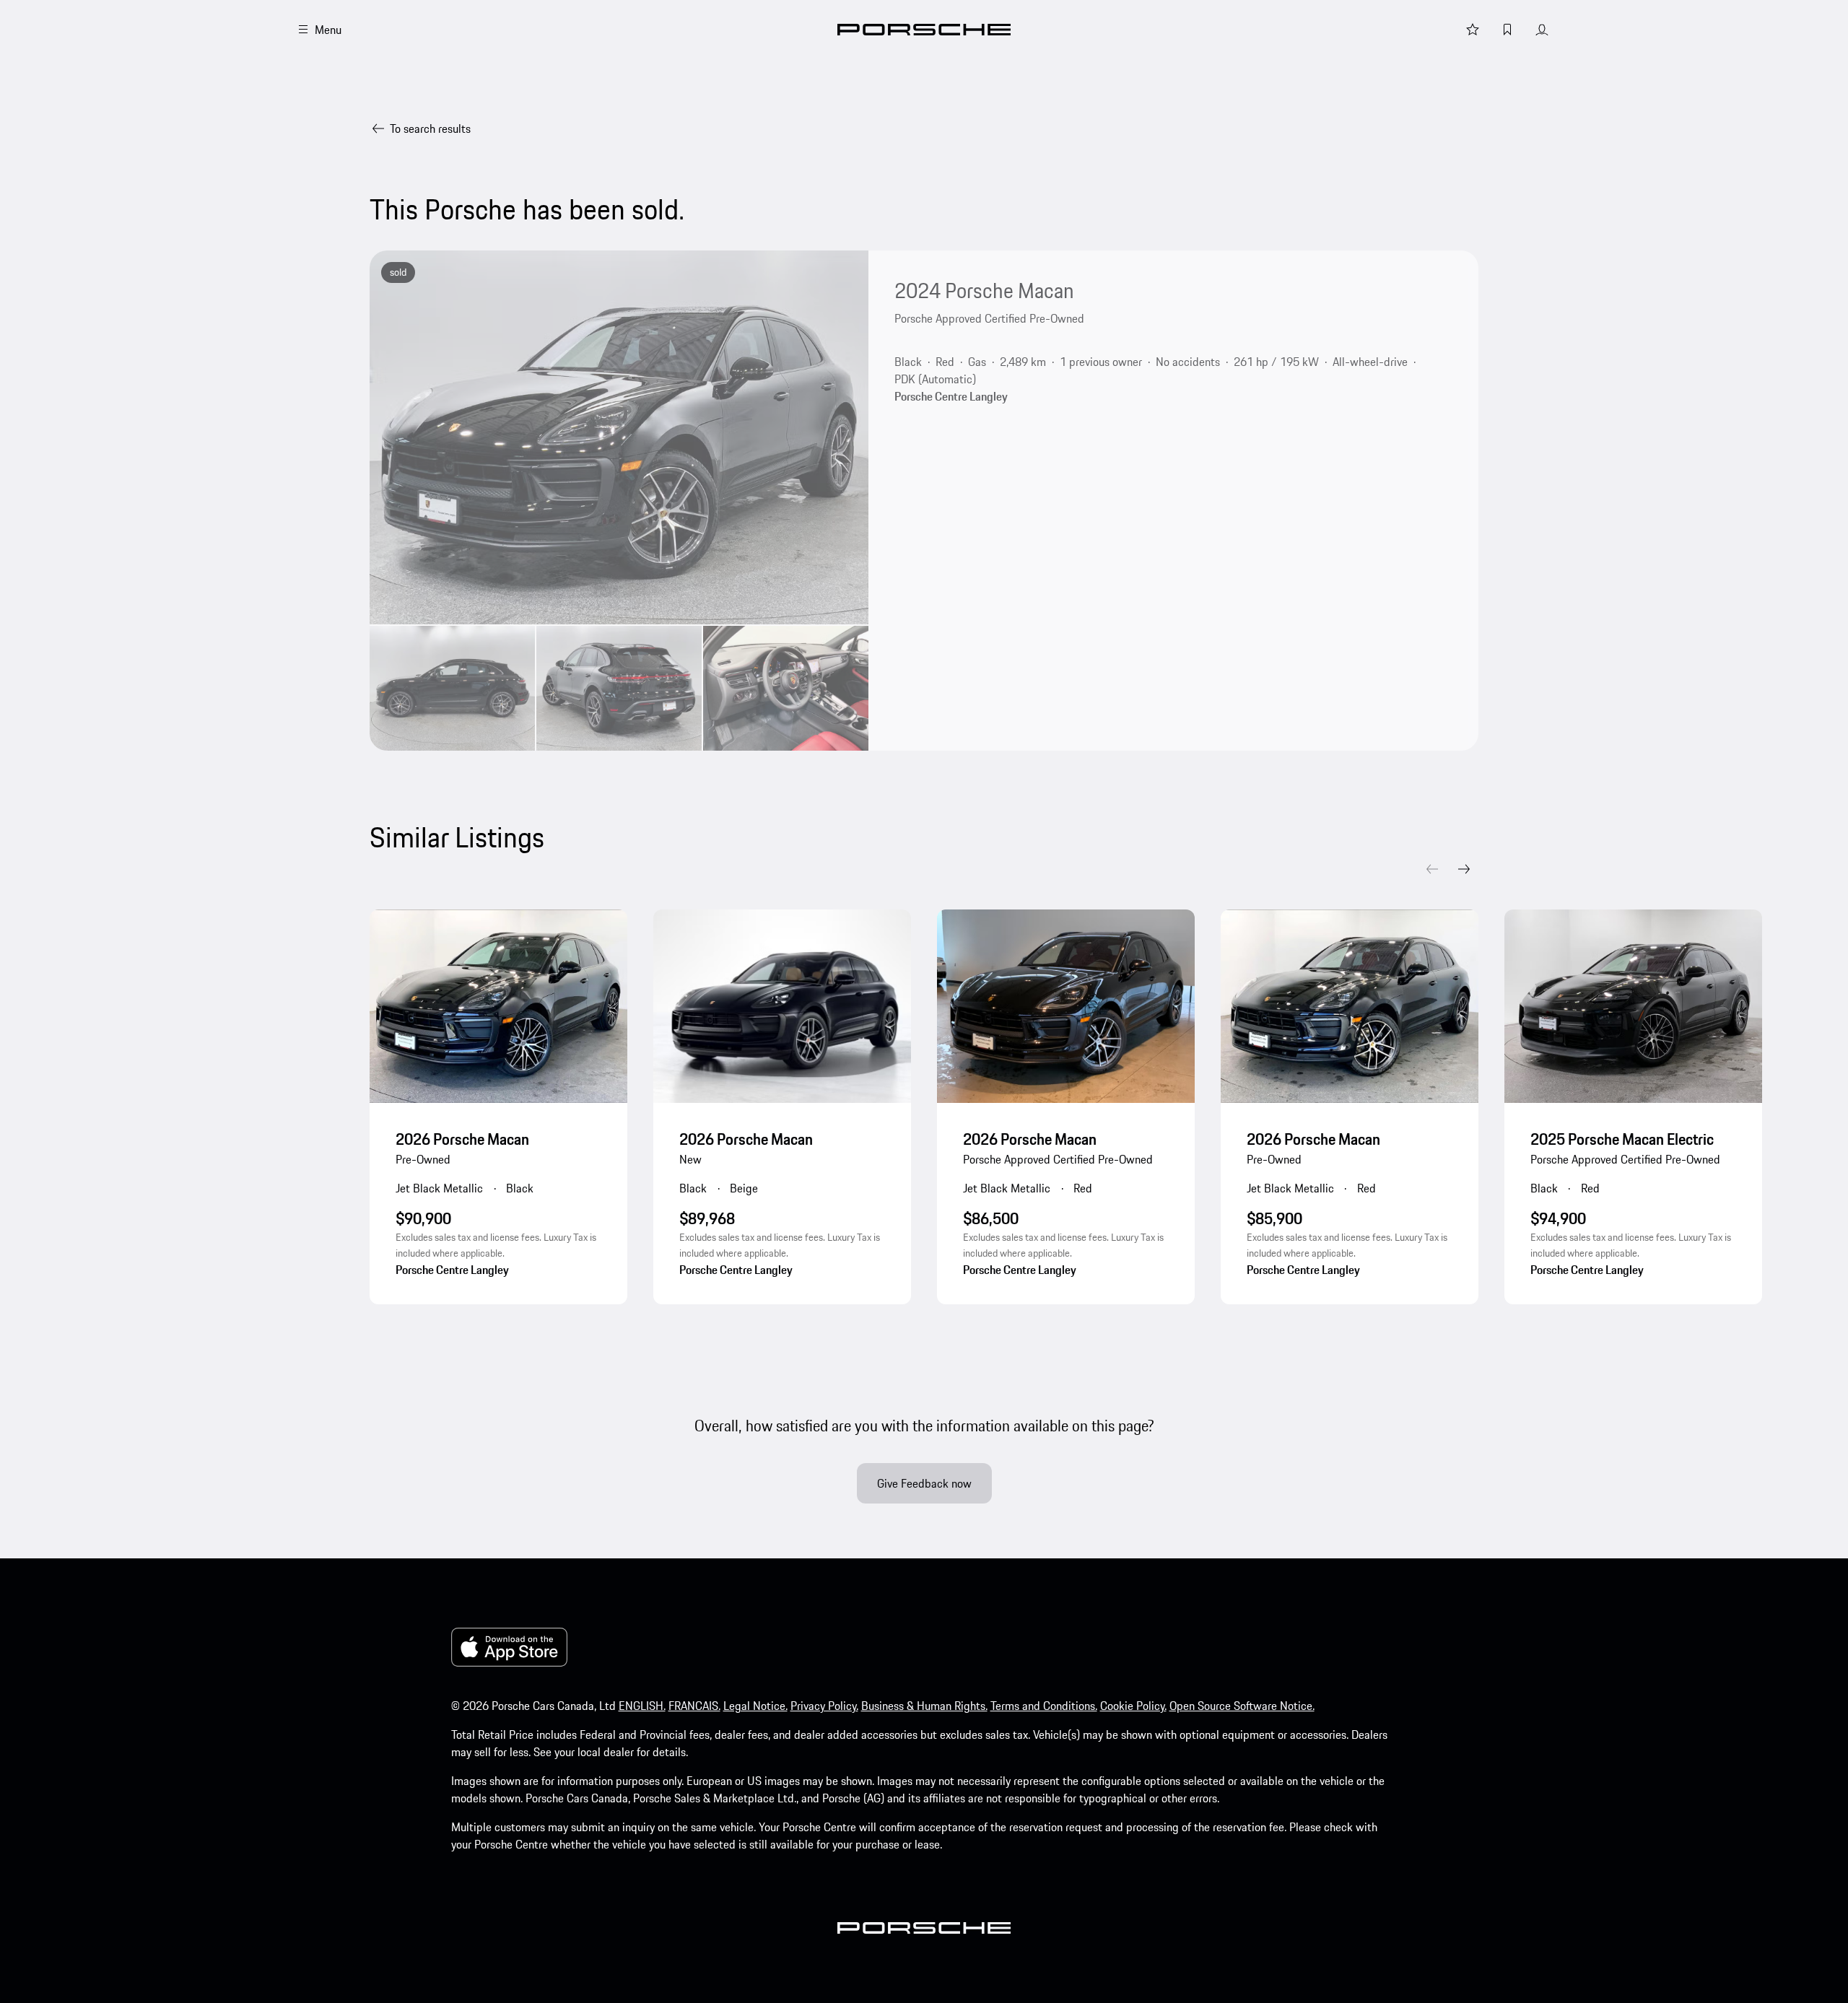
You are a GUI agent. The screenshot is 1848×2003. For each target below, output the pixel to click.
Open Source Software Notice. (1242, 1706)
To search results (430, 128)
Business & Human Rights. (924, 1706)
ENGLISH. (642, 1706)
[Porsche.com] (924, 30)
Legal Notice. (755, 1706)
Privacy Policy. (824, 1706)
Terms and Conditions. (1044, 1706)
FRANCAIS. (694, 1706)
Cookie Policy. (1133, 1706)
